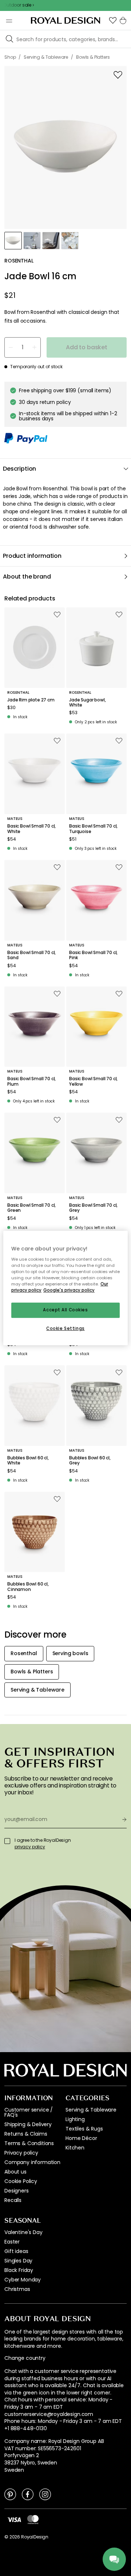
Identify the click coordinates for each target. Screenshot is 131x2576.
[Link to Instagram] (45, 2494)
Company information (32, 2162)
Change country (25, 2358)
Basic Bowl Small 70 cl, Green (31, 1208)
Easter (12, 2242)
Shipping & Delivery (28, 2124)
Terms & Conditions (29, 2143)
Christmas (17, 2289)
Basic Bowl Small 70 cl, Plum (31, 1081)
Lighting (75, 2119)
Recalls (13, 2200)
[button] (113, 20)
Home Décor (81, 2138)
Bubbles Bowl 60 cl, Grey (90, 1461)
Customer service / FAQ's (29, 2112)
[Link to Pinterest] (10, 2494)
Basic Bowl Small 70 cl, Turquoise (93, 829)
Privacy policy (21, 2153)
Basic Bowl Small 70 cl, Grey (93, 1208)
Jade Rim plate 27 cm (31, 700)
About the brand (27, 577)
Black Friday (19, 2270)
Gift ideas (16, 2251)
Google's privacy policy (69, 1290)
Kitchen (75, 2148)
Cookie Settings (65, 1328)
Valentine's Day (23, 2232)
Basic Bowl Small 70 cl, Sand (31, 955)
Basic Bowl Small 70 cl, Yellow (93, 1081)
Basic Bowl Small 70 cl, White (31, 829)
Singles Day (18, 2261)
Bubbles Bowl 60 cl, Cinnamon (28, 1587)
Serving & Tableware (91, 2110)
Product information (32, 556)
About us (15, 2172)
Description (19, 469)
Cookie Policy (21, 2181)
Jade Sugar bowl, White (87, 703)
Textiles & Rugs (84, 2129)
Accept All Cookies (65, 1310)
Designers (17, 2191)
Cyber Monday (23, 2280)
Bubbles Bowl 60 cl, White (28, 1461)
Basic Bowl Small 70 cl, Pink (93, 955)
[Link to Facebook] (28, 2494)
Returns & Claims (26, 2134)
